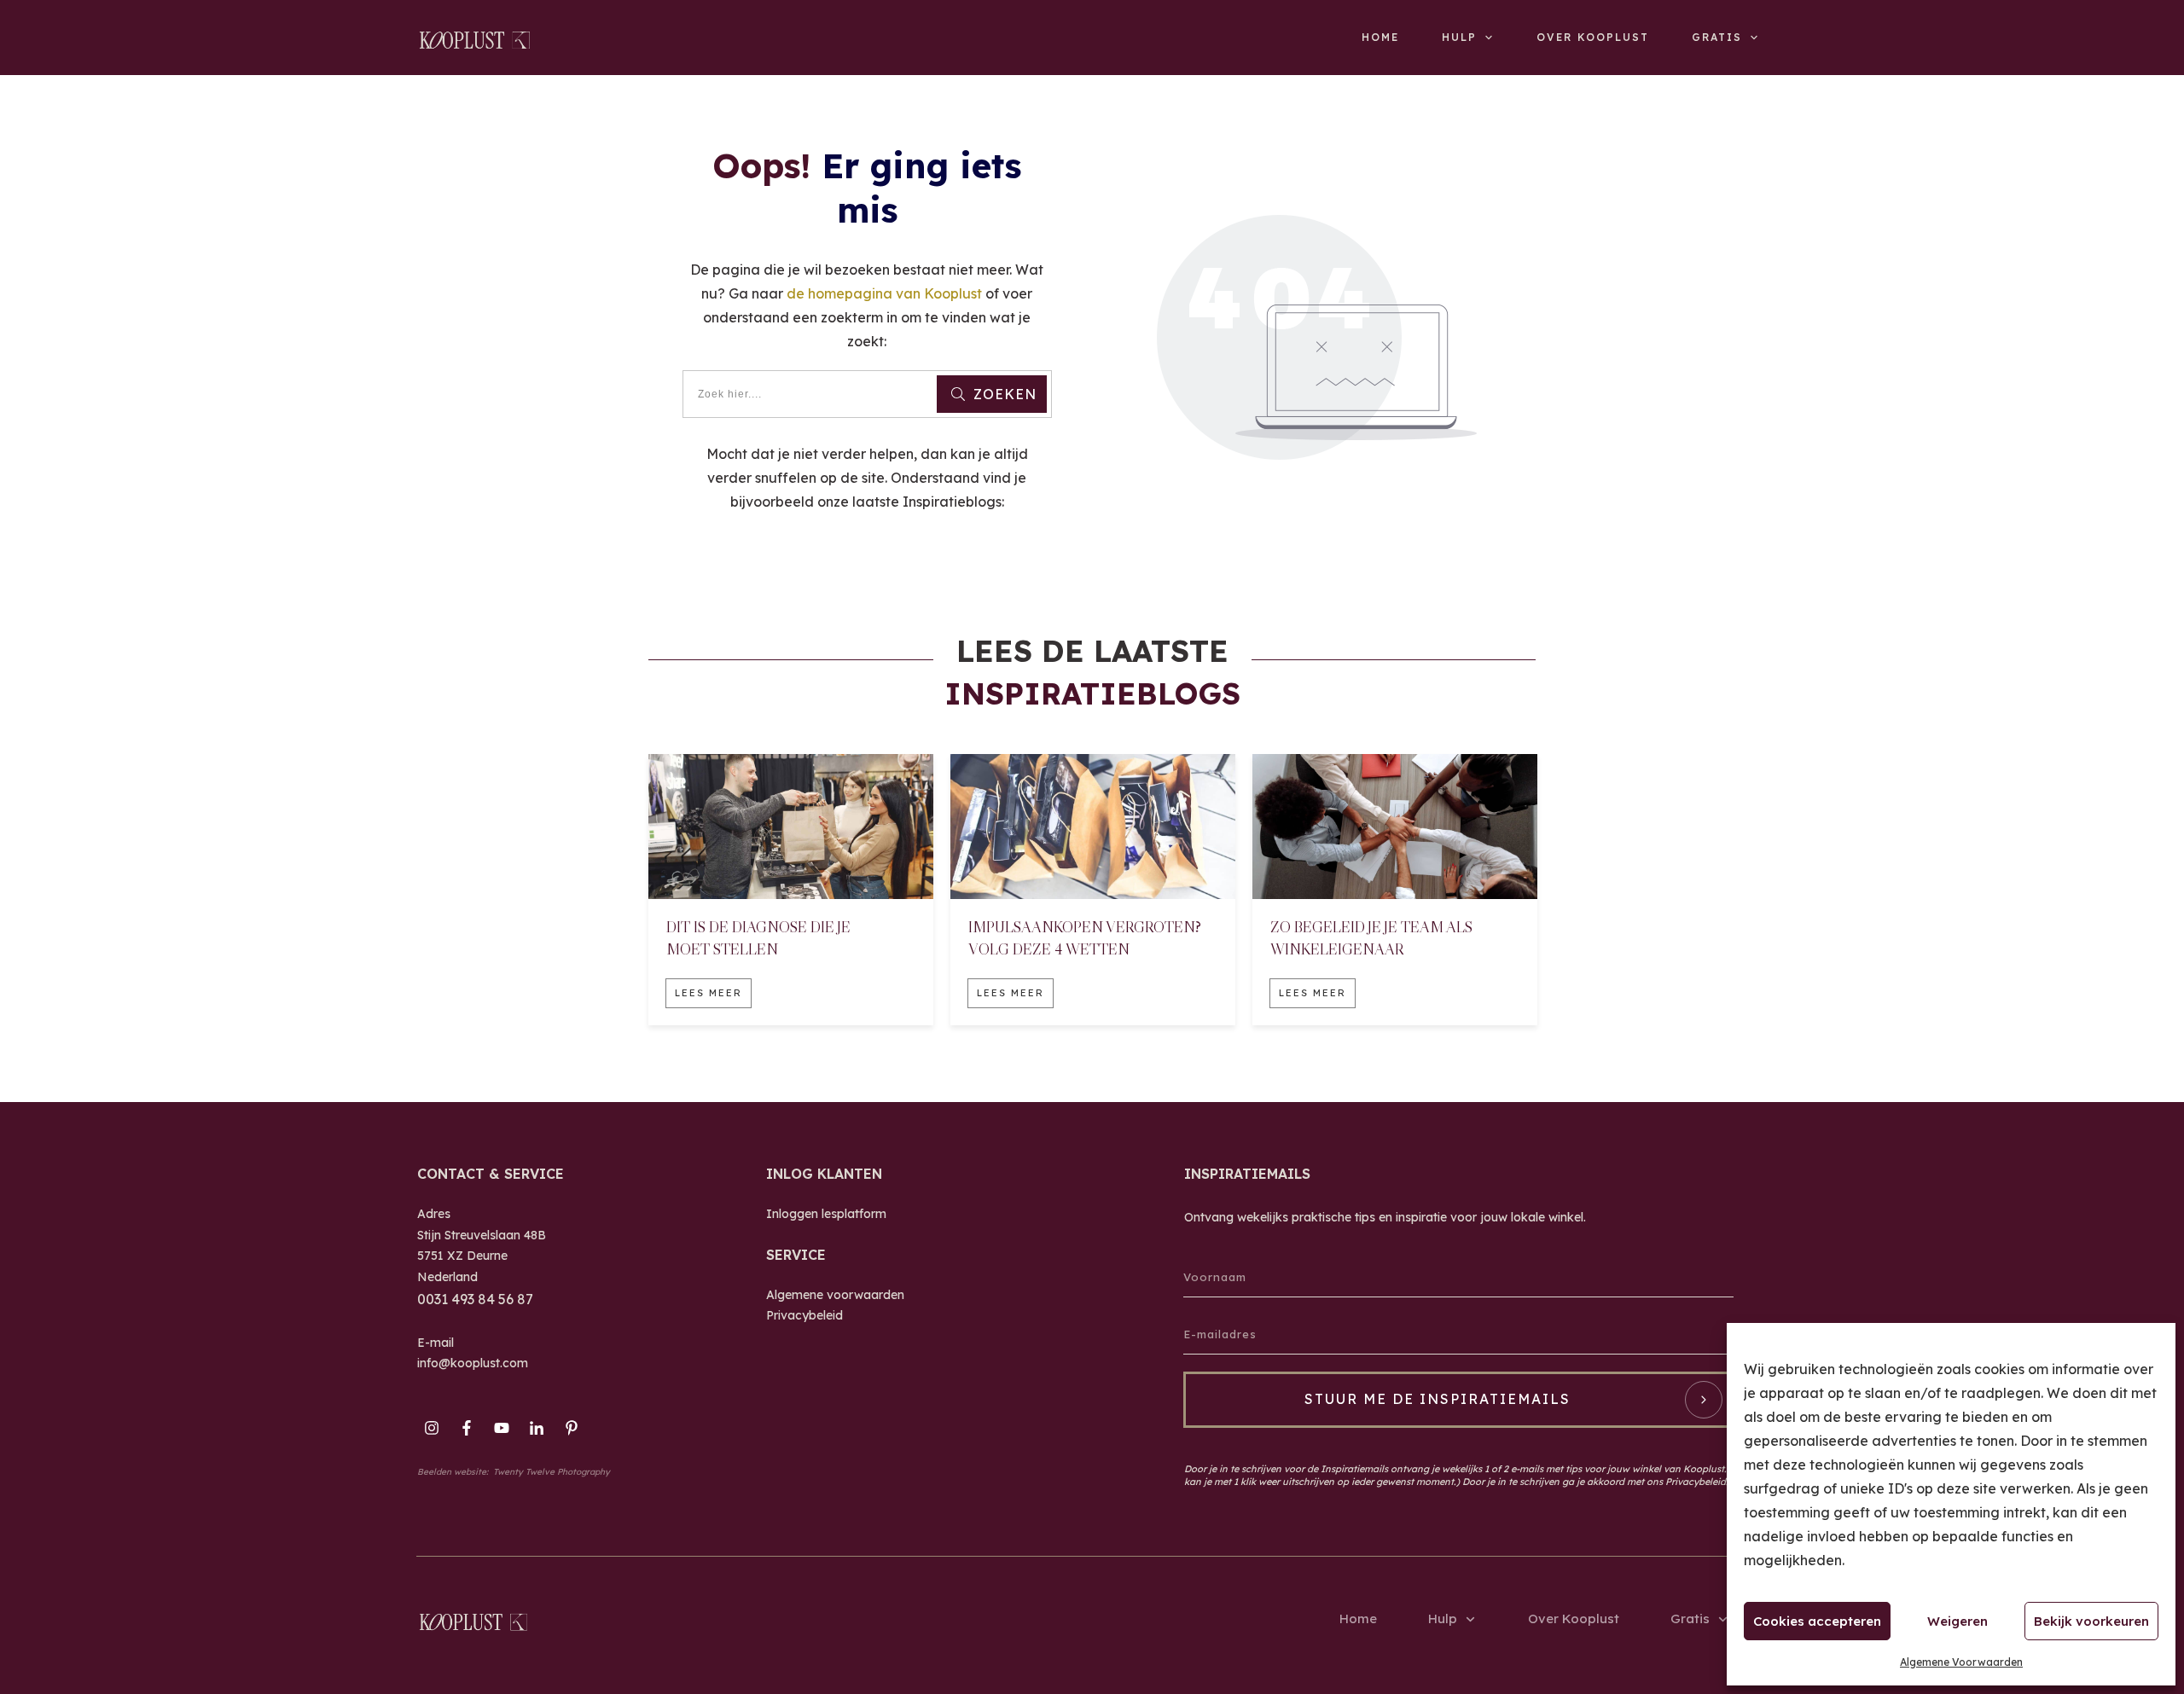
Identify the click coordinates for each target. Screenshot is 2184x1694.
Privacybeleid (804, 1315)
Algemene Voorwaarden (1961, 1662)
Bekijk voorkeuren (2091, 1621)
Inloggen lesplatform (826, 1214)
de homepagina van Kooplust (884, 293)
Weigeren (1957, 1621)
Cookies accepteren (1817, 1621)
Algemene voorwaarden (835, 1295)
